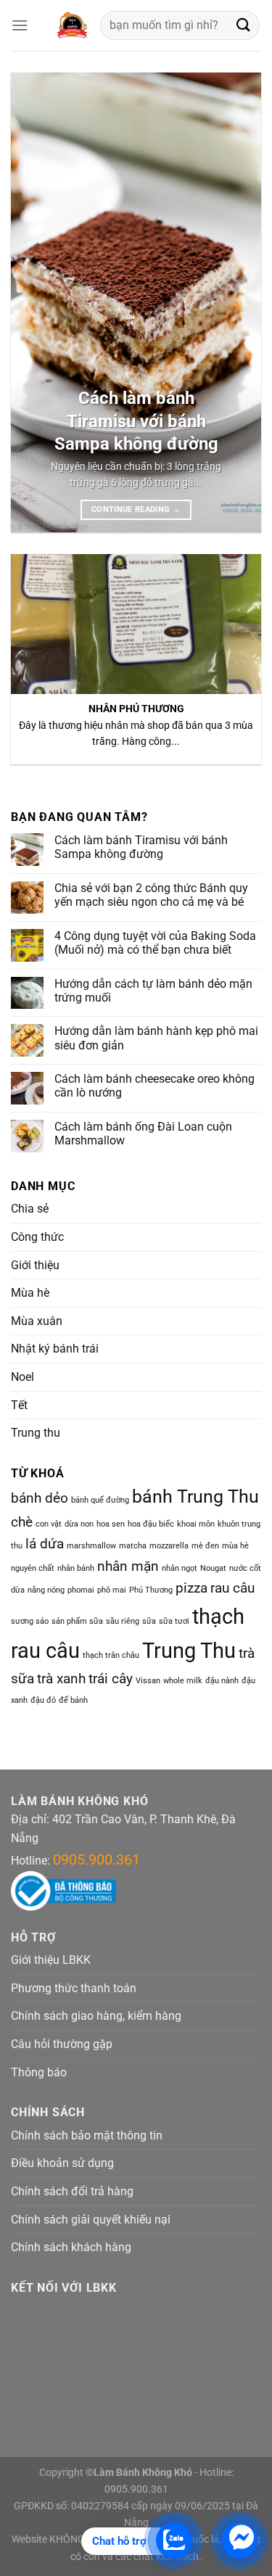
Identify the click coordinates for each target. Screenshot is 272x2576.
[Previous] (34, 303)
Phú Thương (151, 1590)
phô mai (112, 1590)
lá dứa (45, 1544)
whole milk (183, 1681)
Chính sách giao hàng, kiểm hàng (96, 2016)
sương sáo (30, 1621)
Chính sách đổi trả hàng (72, 2191)
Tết (19, 1405)
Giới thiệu (35, 1265)
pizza (191, 1588)
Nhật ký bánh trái (55, 1349)
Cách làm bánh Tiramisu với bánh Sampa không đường (136, 421)
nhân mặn (128, 1566)
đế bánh (73, 1700)
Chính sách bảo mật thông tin (87, 2135)
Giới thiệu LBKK (51, 1960)
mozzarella (169, 1546)
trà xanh (61, 1679)
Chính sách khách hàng (71, 2247)
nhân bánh (76, 1568)
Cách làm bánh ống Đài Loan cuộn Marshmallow (143, 1134)
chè (22, 1522)
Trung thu (36, 1433)
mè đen (205, 1546)
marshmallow (91, 1546)
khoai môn (196, 1524)
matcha (133, 1546)
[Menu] (20, 25)
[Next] (238, 303)
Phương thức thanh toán (74, 1988)
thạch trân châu (111, 1655)
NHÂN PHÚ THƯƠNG (136, 709)
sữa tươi (174, 1621)
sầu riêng (123, 1621)
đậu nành (222, 1681)
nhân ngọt (180, 1568)
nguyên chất (33, 1568)
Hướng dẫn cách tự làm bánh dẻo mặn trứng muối (153, 991)
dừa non (79, 1524)
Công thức (37, 1237)
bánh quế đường (100, 1500)
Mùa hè (30, 1293)
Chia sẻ (30, 1209)
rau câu (232, 1588)
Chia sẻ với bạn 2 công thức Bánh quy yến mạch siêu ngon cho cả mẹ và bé (151, 895)
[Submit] (244, 25)
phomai (81, 1590)
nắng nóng (46, 1590)
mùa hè (235, 1546)
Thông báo (39, 2072)
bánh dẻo (40, 1498)
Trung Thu (189, 1651)
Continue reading (136, 509)
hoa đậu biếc (151, 1524)
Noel (22, 1377)
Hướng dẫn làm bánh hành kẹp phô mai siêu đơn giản (156, 1038)
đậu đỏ (43, 1700)
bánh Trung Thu (195, 1497)
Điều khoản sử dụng (62, 2163)
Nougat (213, 1568)
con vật (49, 1524)
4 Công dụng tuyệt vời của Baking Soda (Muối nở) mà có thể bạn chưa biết (155, 943)
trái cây (111, 1679)
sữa (149, 1621)
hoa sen (111, 1524)
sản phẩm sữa (77, 1621)
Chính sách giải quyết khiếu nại (91, 2220)
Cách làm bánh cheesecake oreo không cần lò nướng (154, 1086)
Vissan (148, 1681)
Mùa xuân (37, 1321)
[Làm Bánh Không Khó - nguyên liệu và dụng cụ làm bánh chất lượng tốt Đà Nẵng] (71, 25)
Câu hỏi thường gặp (62, 2044)
